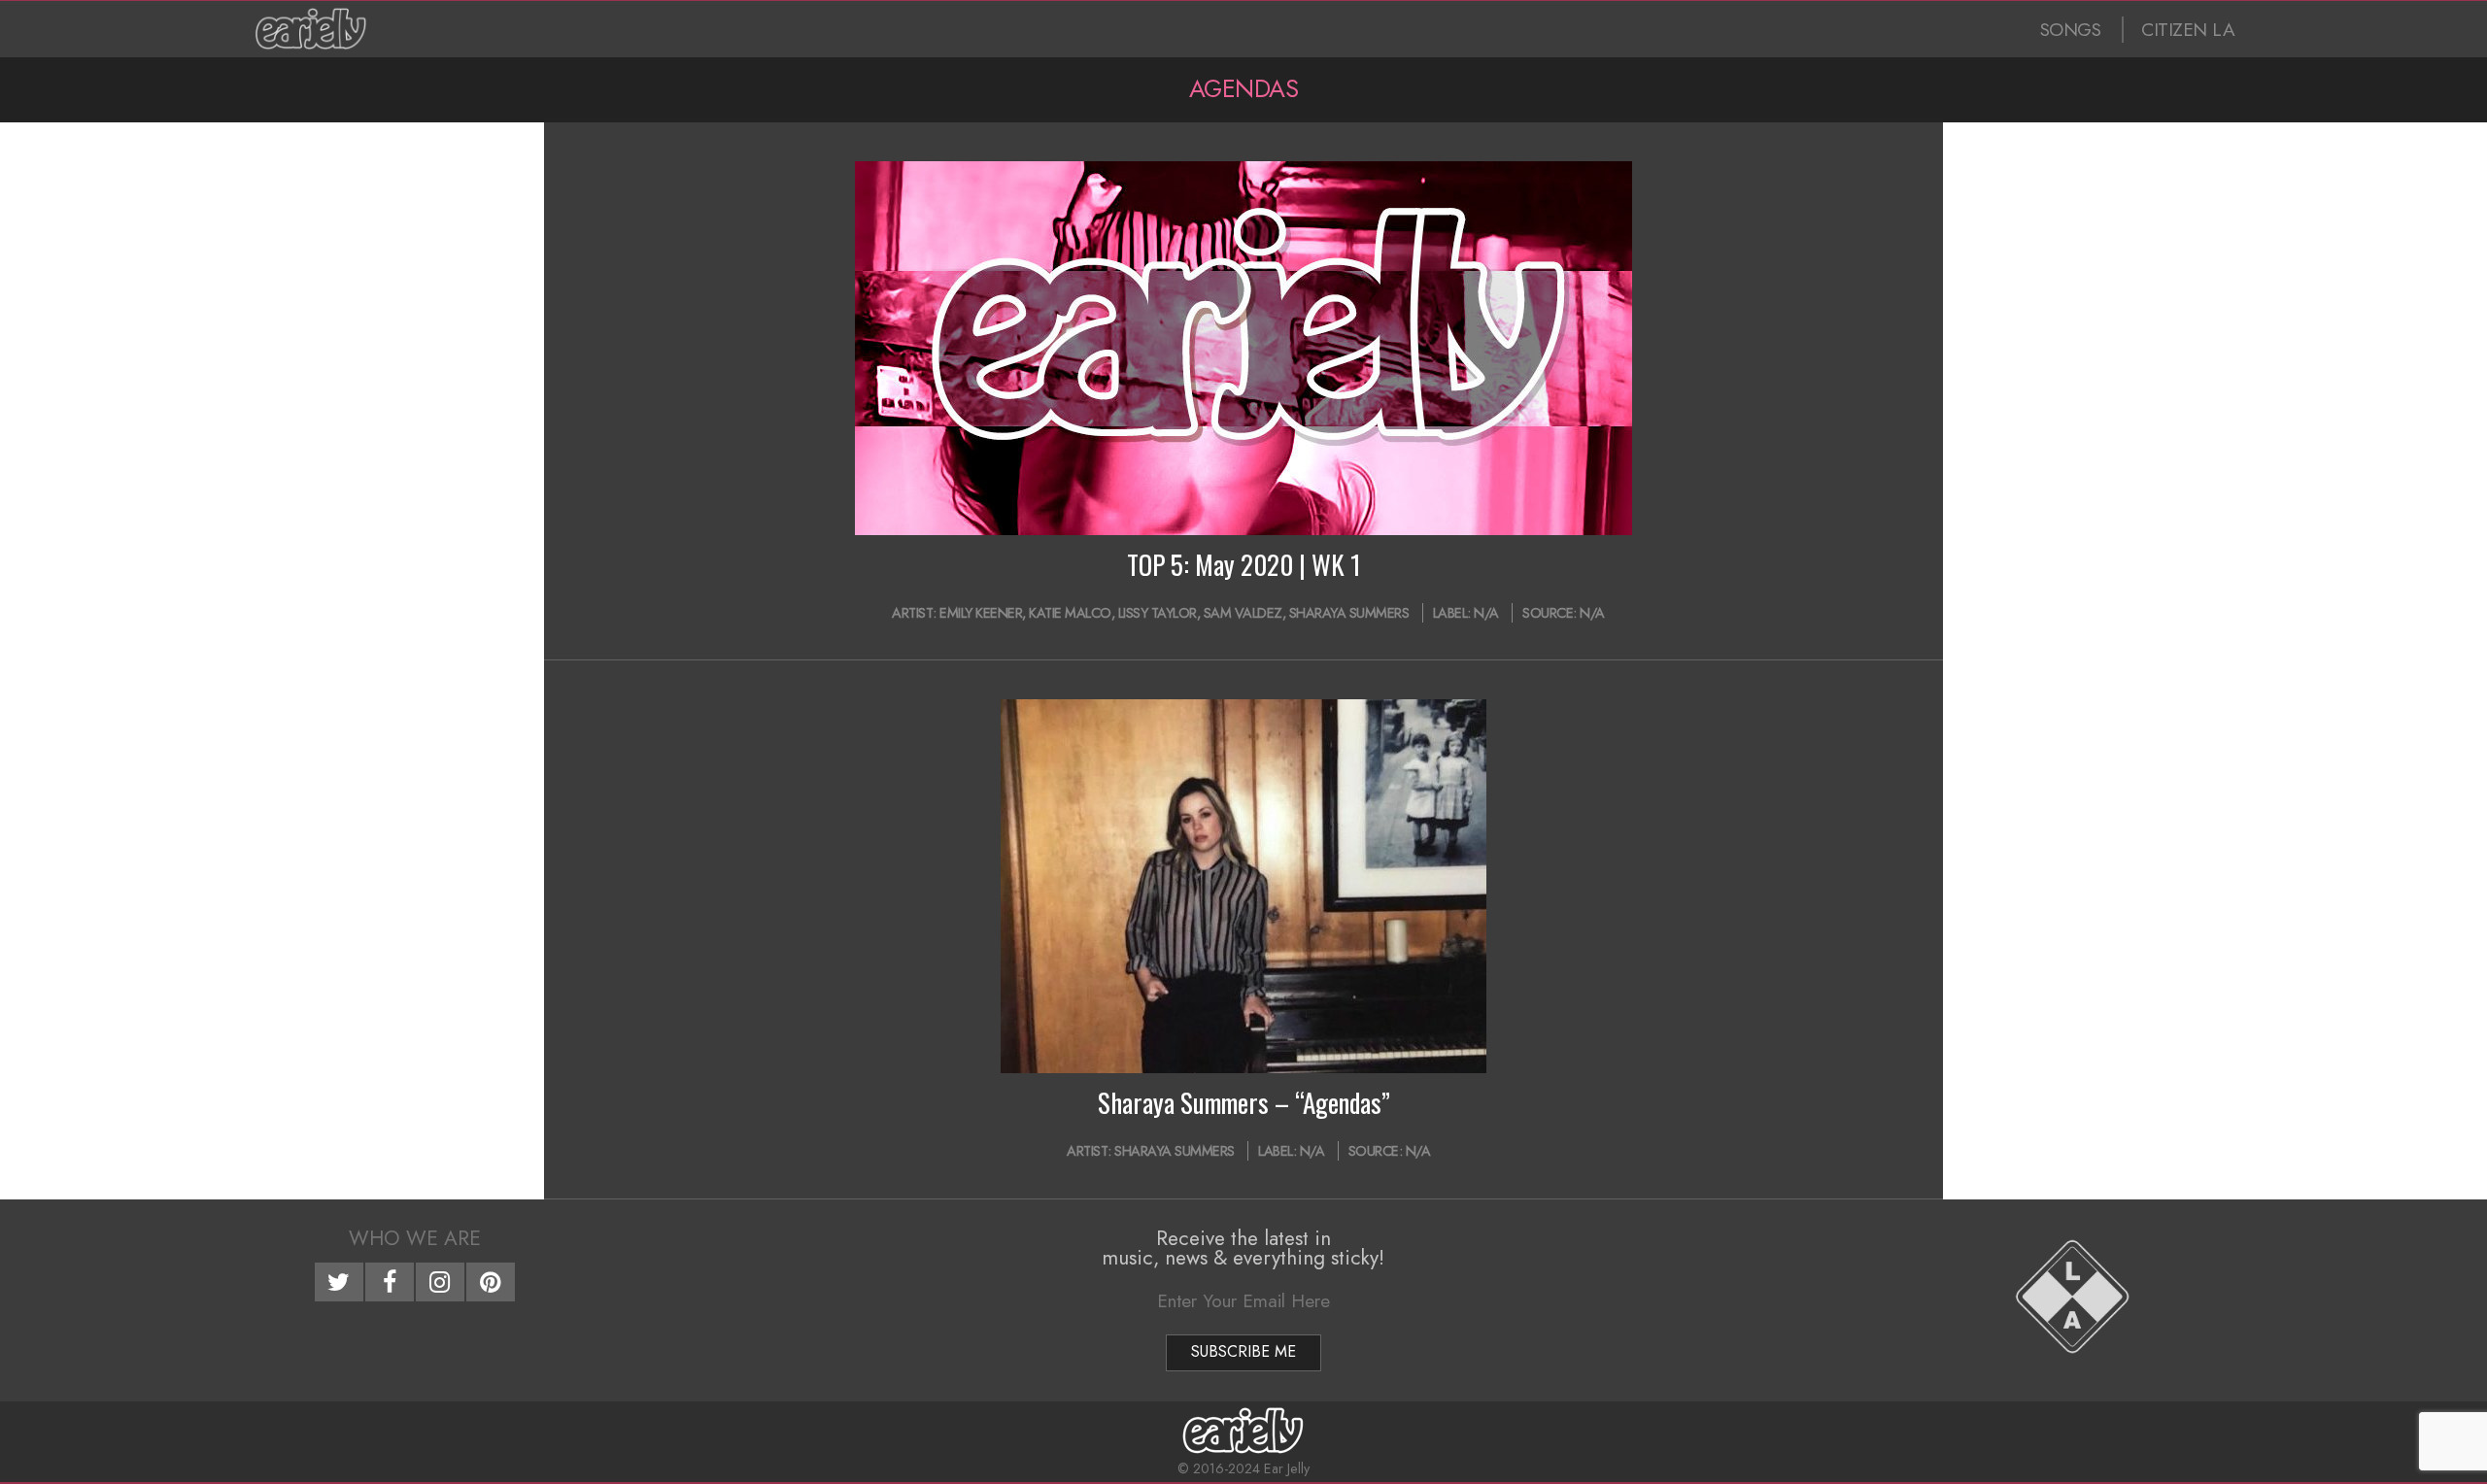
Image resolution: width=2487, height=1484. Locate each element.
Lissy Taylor (1158, 613)
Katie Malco (1070, 613)
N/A (1486, 613)
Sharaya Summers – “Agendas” (1244, 1102)
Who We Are (415, 1238)
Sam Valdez (1243, 613)
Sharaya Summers (1349, 613)
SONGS (2071, 30)
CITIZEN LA (2188, 30)
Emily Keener (981, 613)
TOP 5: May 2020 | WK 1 (1244, 564)
